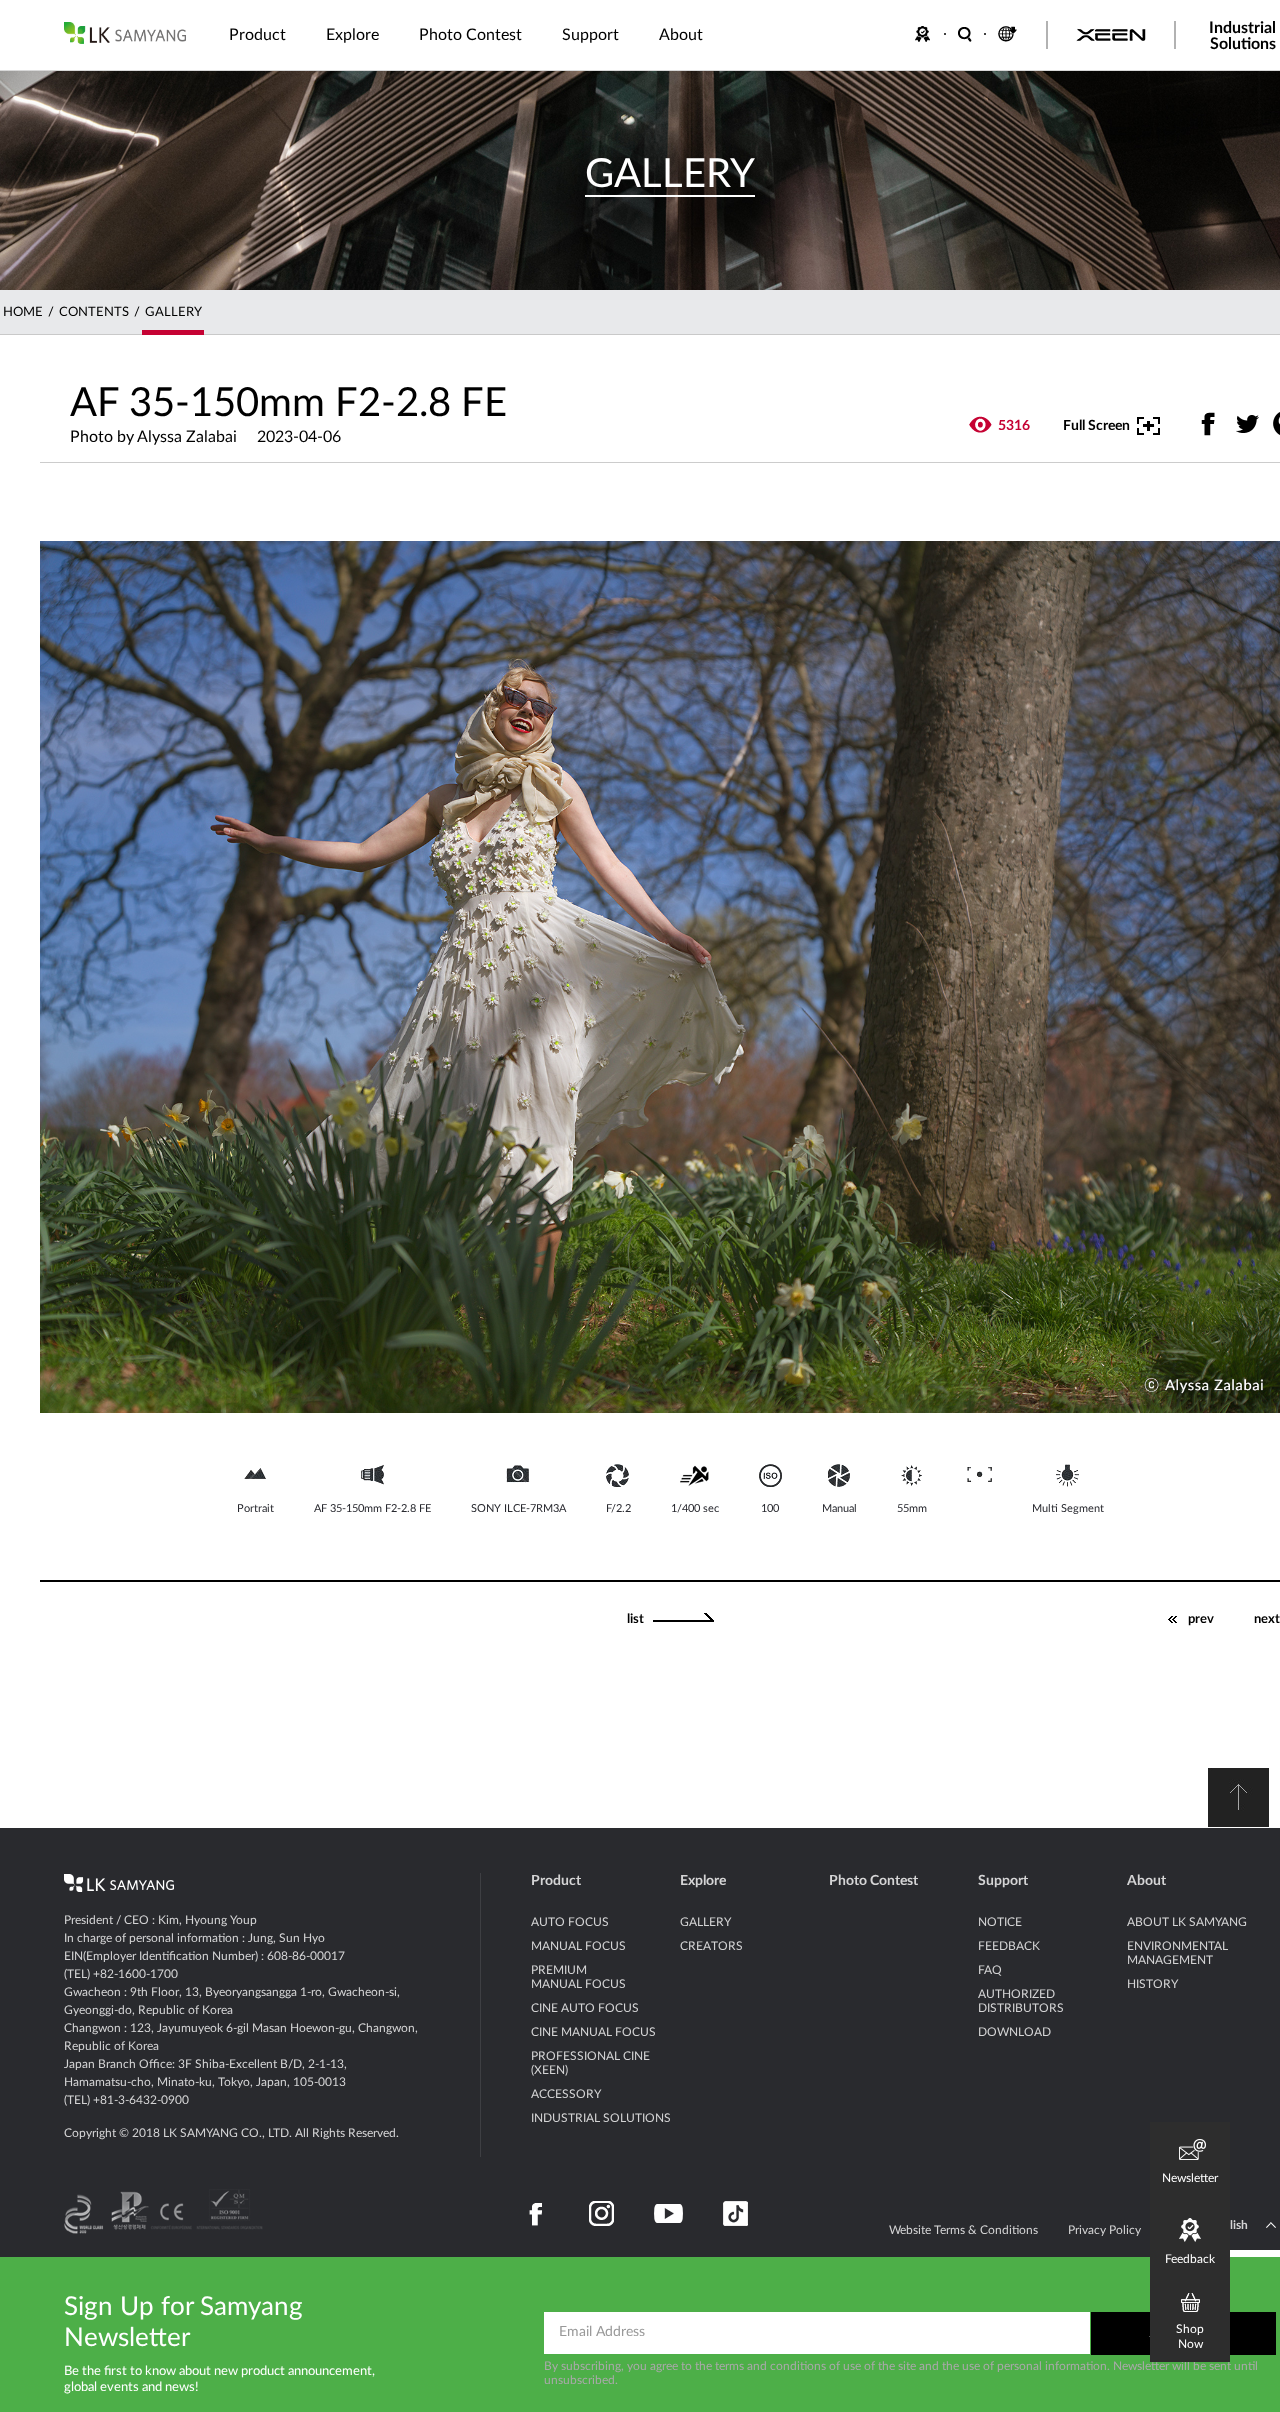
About (1146, 1881)
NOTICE (1000, 1922)
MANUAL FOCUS (578, 1946)
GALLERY (173, 312)
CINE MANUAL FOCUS (593, 2032)
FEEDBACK (926, 34)
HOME (23, 312)
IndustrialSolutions (1242, 36)
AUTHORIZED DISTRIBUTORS (1021, 2001)
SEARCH (966, 34)
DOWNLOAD (1014, 2032)
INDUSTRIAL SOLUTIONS (601, 2118)
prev (1201, 1619)
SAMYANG (125, 33)
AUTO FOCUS (570, 1922)
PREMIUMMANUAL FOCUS (578, 1977)
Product (556, 1881)
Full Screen (1096, 426)
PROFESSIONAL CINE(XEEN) (590, 2063)
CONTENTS (94, 312)
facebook (1208, 423)
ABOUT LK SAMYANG (1187, 1922)
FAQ (990, 1970)
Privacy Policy (1104, 2230)
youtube (668, 2214)
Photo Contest (873, 1881)
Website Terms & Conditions (963, 2230)
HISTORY (1152, 1984)
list (635, 1619)
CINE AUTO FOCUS (585, 2008)
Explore (703, 1881)
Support (1003, 1881)
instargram (601, 2214)
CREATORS (711, 1946)
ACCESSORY (566, 2094)
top (1238, 1797)
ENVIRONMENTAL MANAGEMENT (1177, 1953)
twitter (1247, 423)
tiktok (735, 2214)
